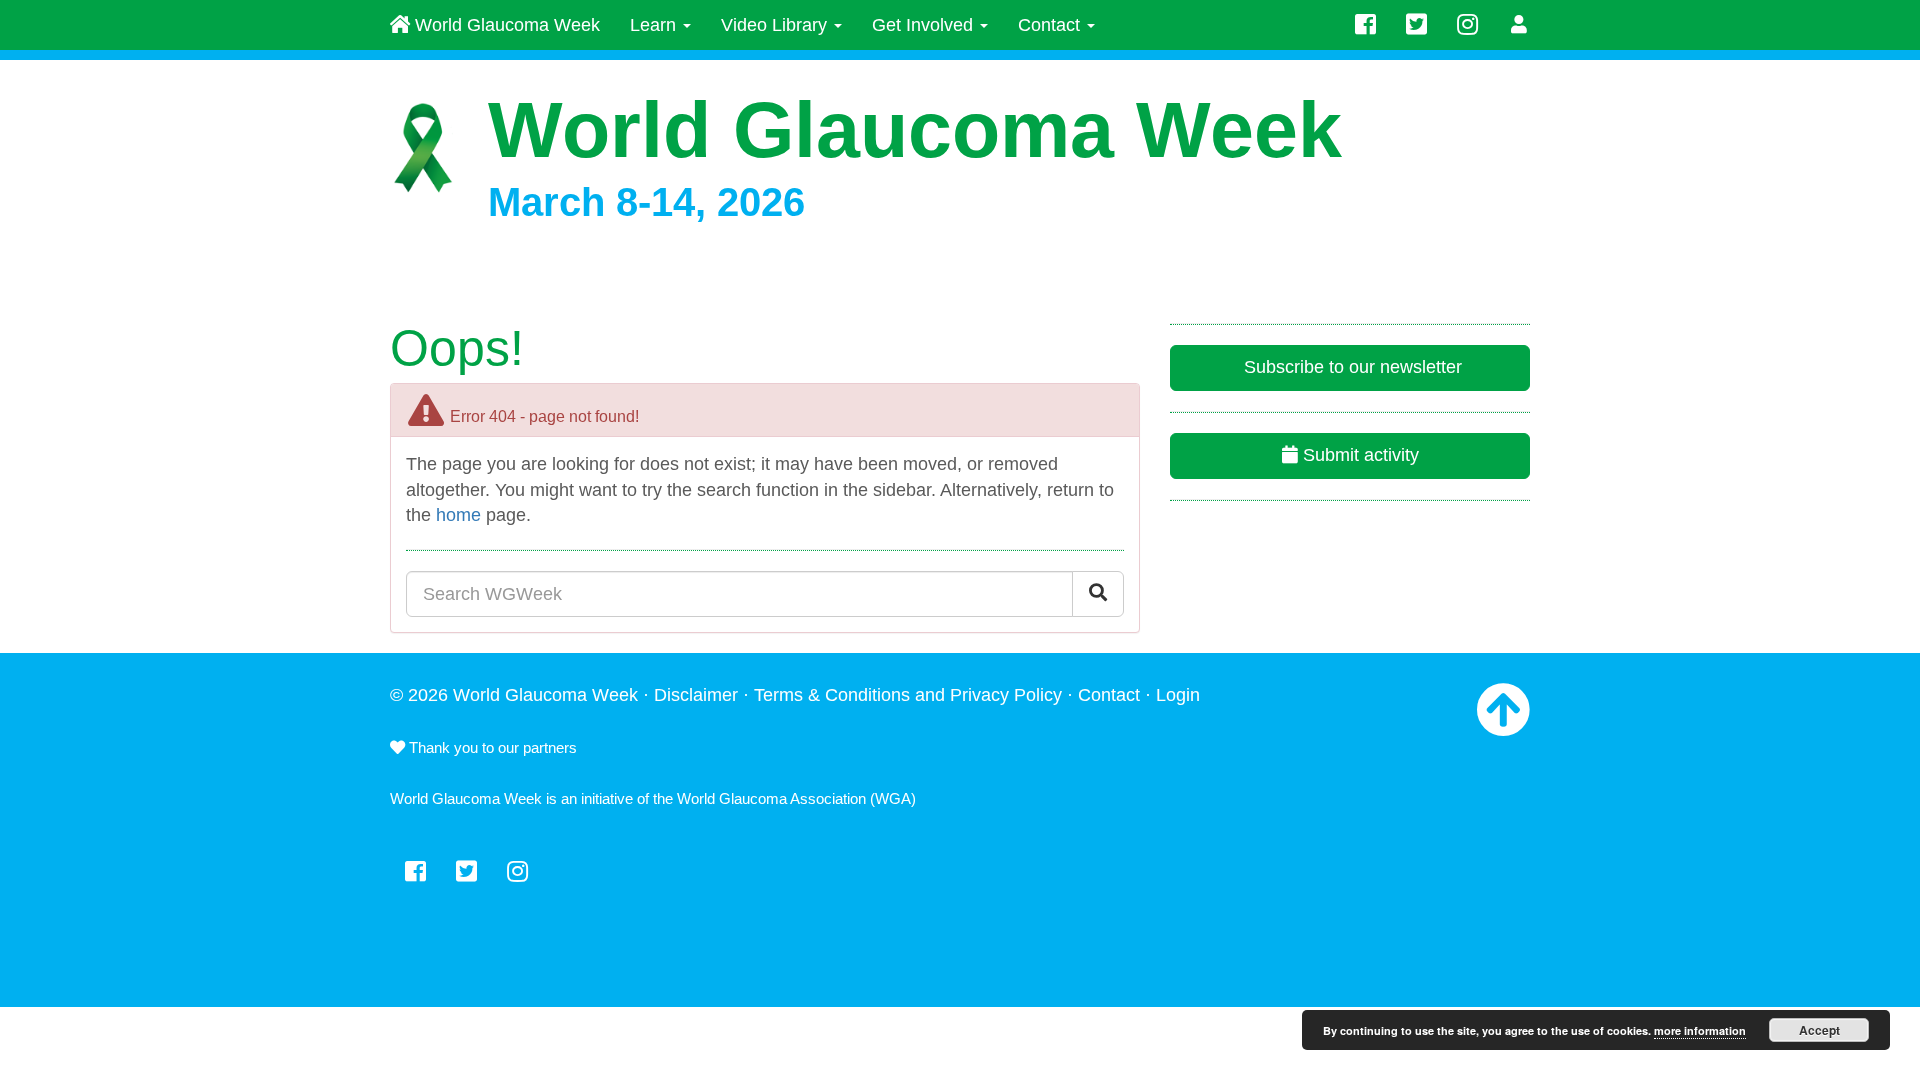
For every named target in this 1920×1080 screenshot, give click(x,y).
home (458, 515)
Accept (1819, 1030)
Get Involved (925, 25)
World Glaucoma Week (505, 25)
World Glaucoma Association (771, 798)
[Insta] (1467, 25)
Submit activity (1358, 455)
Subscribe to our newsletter (1350, 367)
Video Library (776, 25)
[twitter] (1416, 25)
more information (1700, 1030)
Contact (1051, 25)
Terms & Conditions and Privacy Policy (908, 695)
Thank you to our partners (491, 747)
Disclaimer (696, 695)
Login (1178, 695)
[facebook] (1365, 25)
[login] (1519, 25)
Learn (655, 25)
